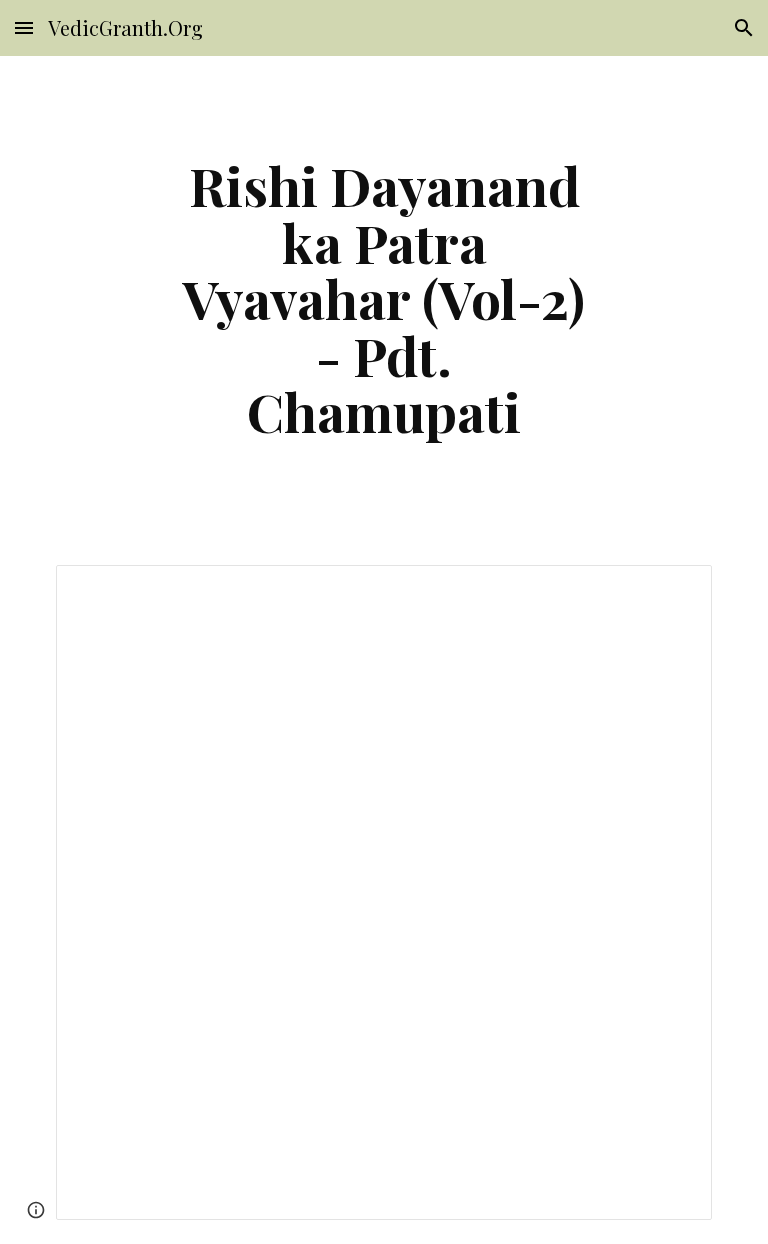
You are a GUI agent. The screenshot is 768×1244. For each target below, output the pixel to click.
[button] (24, 27)
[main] (383, 298)
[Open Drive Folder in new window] (674, 591)
